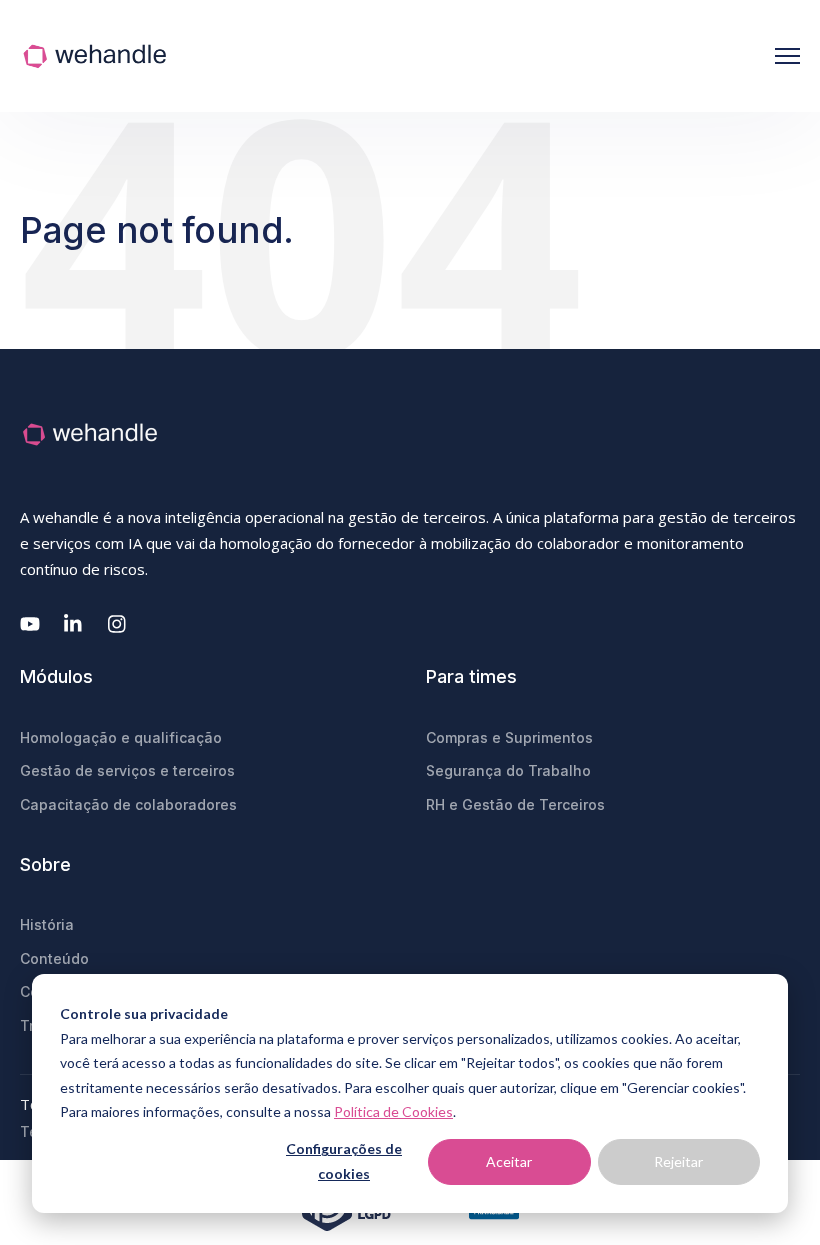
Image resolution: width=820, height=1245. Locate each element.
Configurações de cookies (344, 1161)
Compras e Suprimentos (509, 737)
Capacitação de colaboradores (128, 804)
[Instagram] (118, 624)
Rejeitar (678, 1161)
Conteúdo (54, 958)
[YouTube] (30, 624)
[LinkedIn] (74, 624)
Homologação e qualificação (121, 737)
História (47, 924)
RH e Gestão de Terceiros (515, 804)
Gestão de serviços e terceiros (127, 770)
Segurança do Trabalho (508, 770)
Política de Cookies (393, 1111)
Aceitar (509, 1161)
